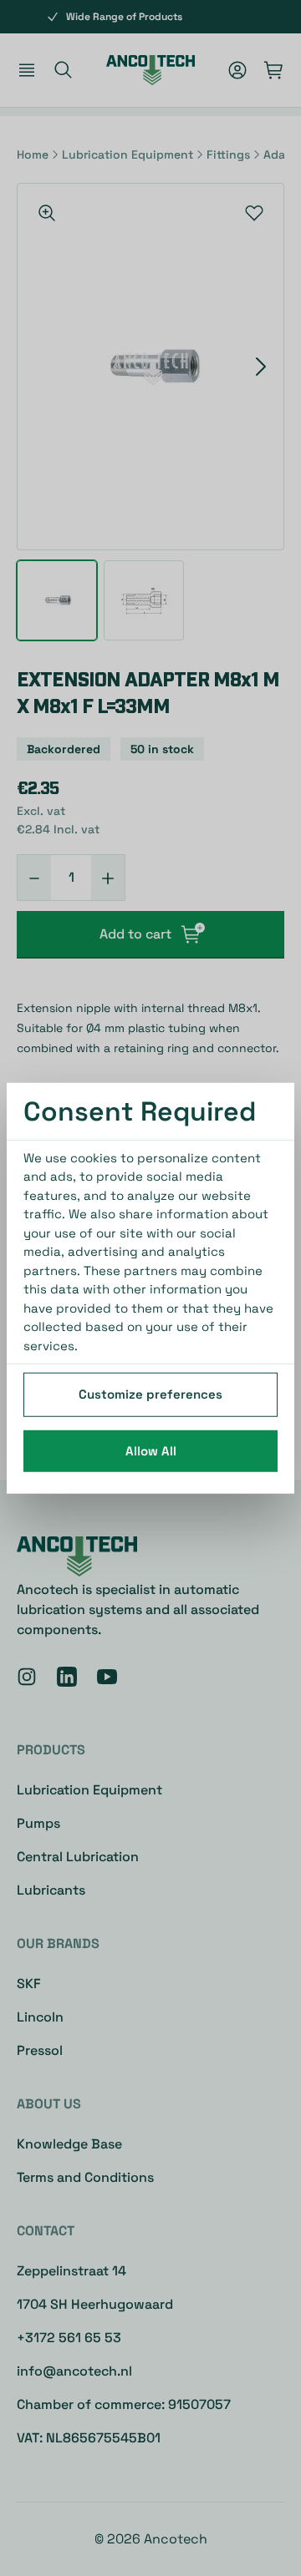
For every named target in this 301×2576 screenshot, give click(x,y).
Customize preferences (150, 1394)
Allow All (151, 1450)
